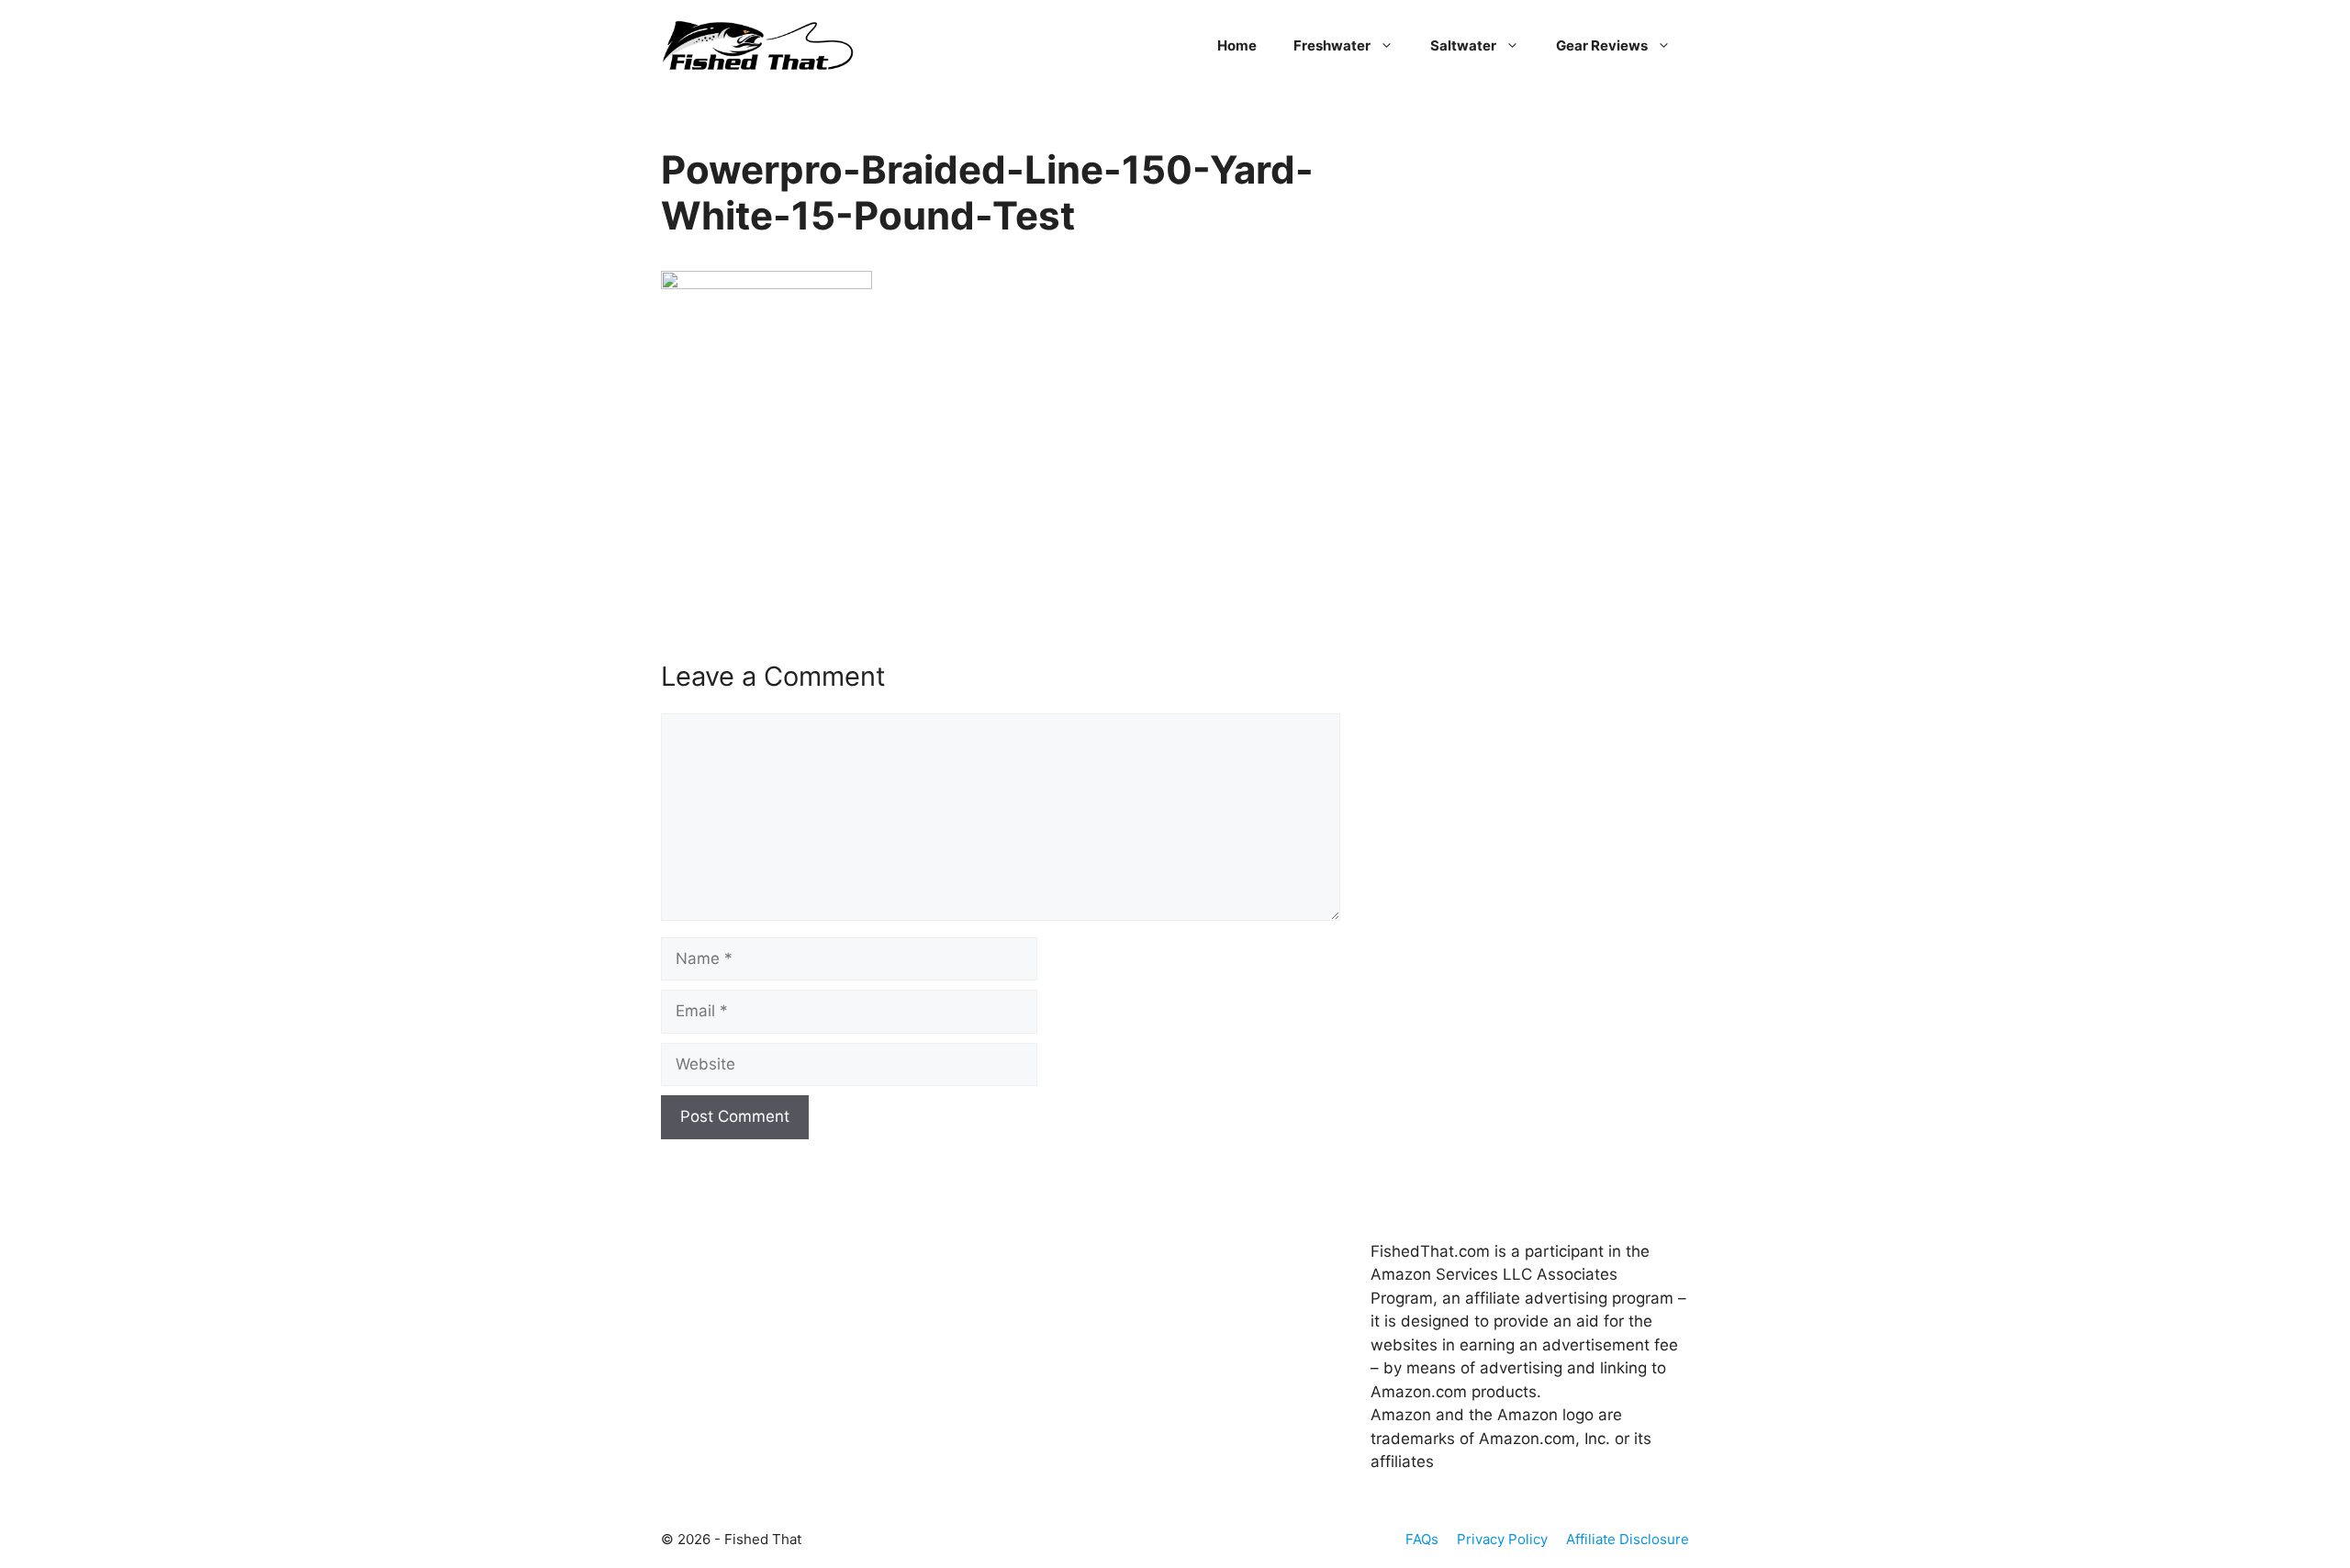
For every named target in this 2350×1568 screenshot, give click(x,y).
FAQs (1422, 1539)
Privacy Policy (1502, 1539)
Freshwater (1332, 45)
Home (1237, 45)
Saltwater (1463, 45)
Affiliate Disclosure (1628, 1539)
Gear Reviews (1602, 45)
